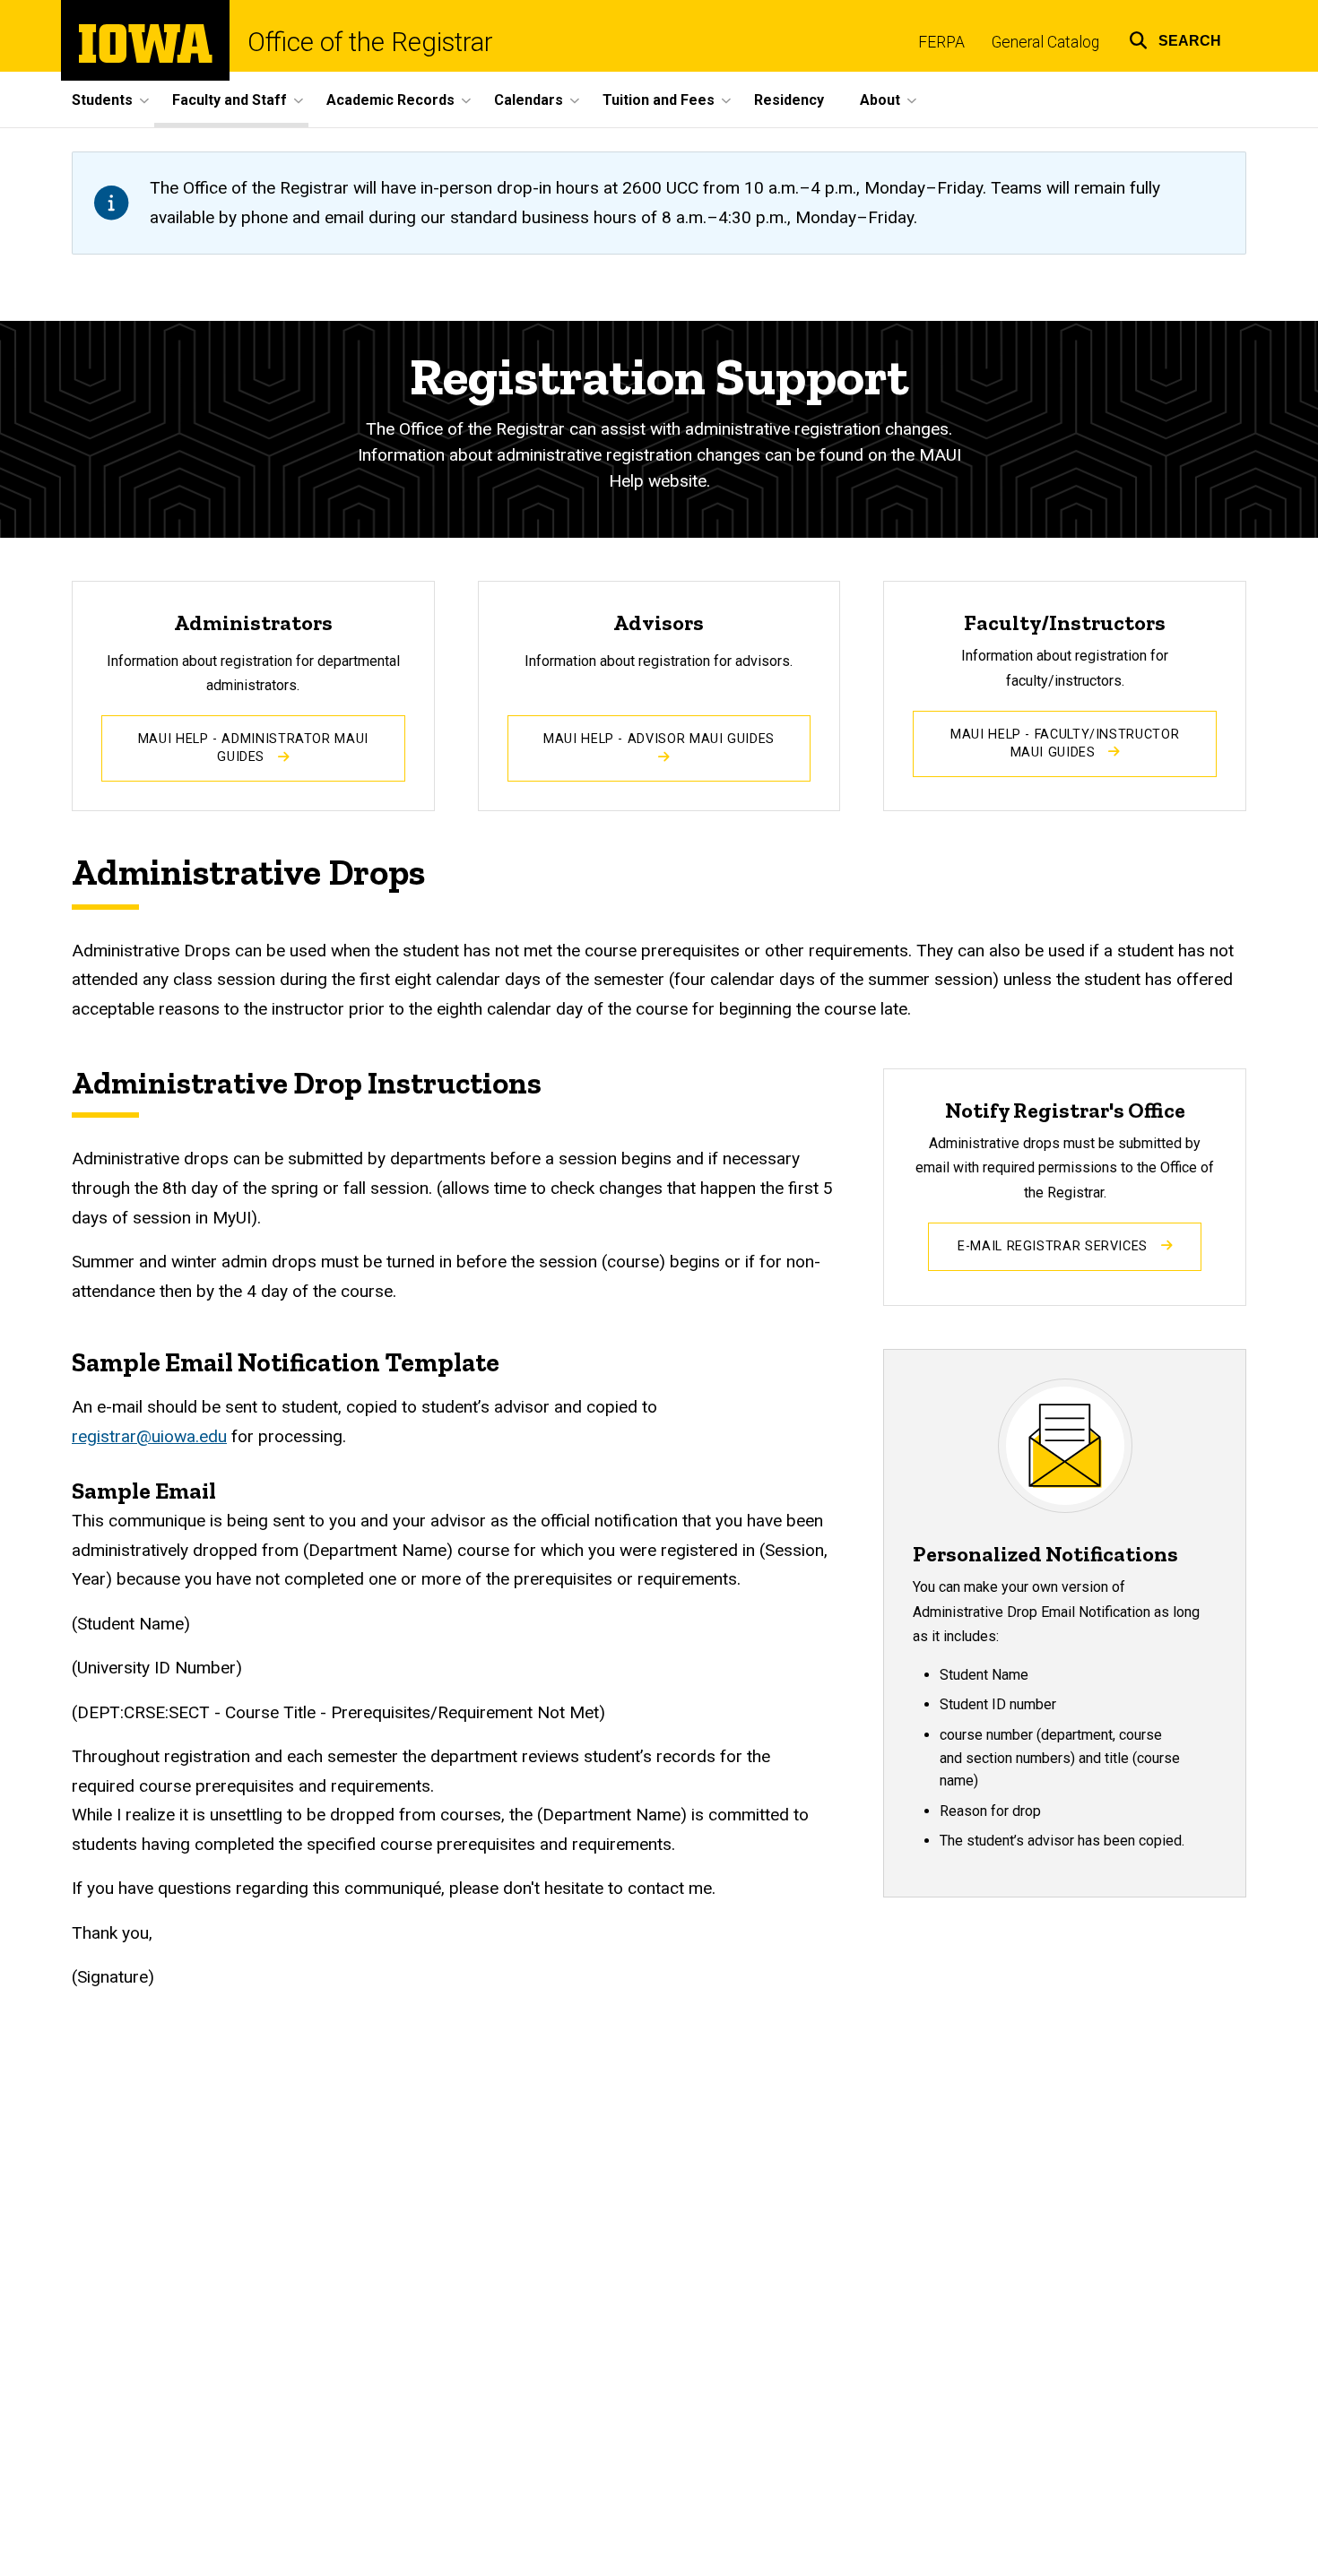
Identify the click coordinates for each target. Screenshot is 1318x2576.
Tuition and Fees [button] (659, 100)
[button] (1175, 38)
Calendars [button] (529, 100)
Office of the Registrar (370, 43)
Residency (789, 100)
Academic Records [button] (390, 100)
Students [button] (102, 100)
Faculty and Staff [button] (230, 100)
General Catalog (1045, 42)
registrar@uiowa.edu (149, 1436)
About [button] (880, 100)
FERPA (941, 42)
